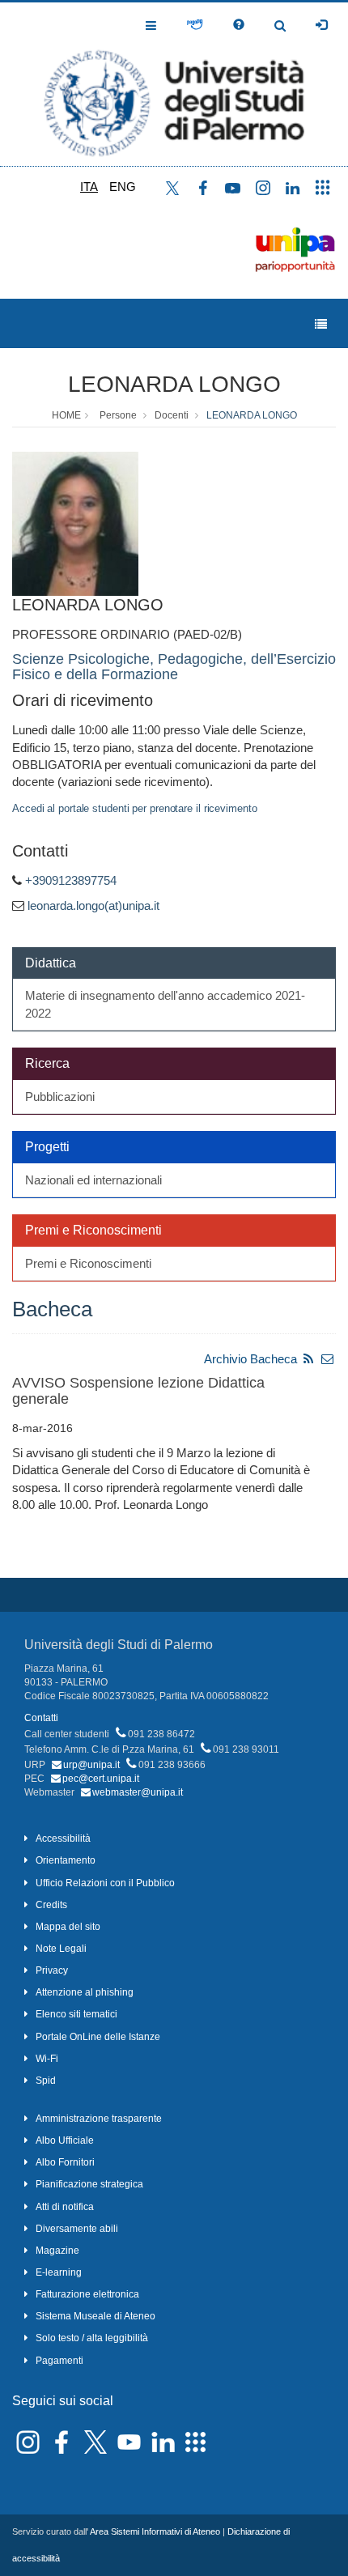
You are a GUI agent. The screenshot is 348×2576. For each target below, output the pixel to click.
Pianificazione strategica (89, 2184)
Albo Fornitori (65, 2162)
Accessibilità (63, 1838)
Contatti (41, 1718)
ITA (89, 187)
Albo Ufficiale (65, 2140)
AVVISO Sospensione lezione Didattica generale (138, 1391)
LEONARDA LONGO (174, 384)
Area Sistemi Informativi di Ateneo (155, 2531)
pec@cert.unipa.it (101, 1779)
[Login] (321, 25)
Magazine (57, 2251)
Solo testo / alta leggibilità (92, 2338)
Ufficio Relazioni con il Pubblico (105, 1883)
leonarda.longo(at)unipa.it (93, 905)
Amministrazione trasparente (99, 2119)
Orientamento (66, 1860)
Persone (118, 415)
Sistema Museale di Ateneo (95, 2316)
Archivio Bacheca (250, 1359)
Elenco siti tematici (76, 2014)
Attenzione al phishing (85, 1992)
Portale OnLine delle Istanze (98, 2037)
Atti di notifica (65, 2207)
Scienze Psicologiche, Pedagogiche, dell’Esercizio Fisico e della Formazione (174, 667)
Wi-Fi (47, 2059)
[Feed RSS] (308, 1359)
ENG (123, 187)
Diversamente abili (77, 2229)
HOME (66, 415)
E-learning (59, 2272)
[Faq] (239, 25)
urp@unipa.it (91, 1765)
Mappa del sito (68, 1927)
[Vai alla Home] (174, 84)
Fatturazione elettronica (87, 2294)
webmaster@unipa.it (138, 1792)
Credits (51, 1905)
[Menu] (321, 324)
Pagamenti (59, 2361)
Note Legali (61, 1949)
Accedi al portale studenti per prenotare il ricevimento (135, 808)
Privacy (52, 1970)
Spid (46, 2081)
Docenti (172, 415)
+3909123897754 (71, 880)
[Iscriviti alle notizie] (328, 1359)
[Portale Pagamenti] (195, 25)
